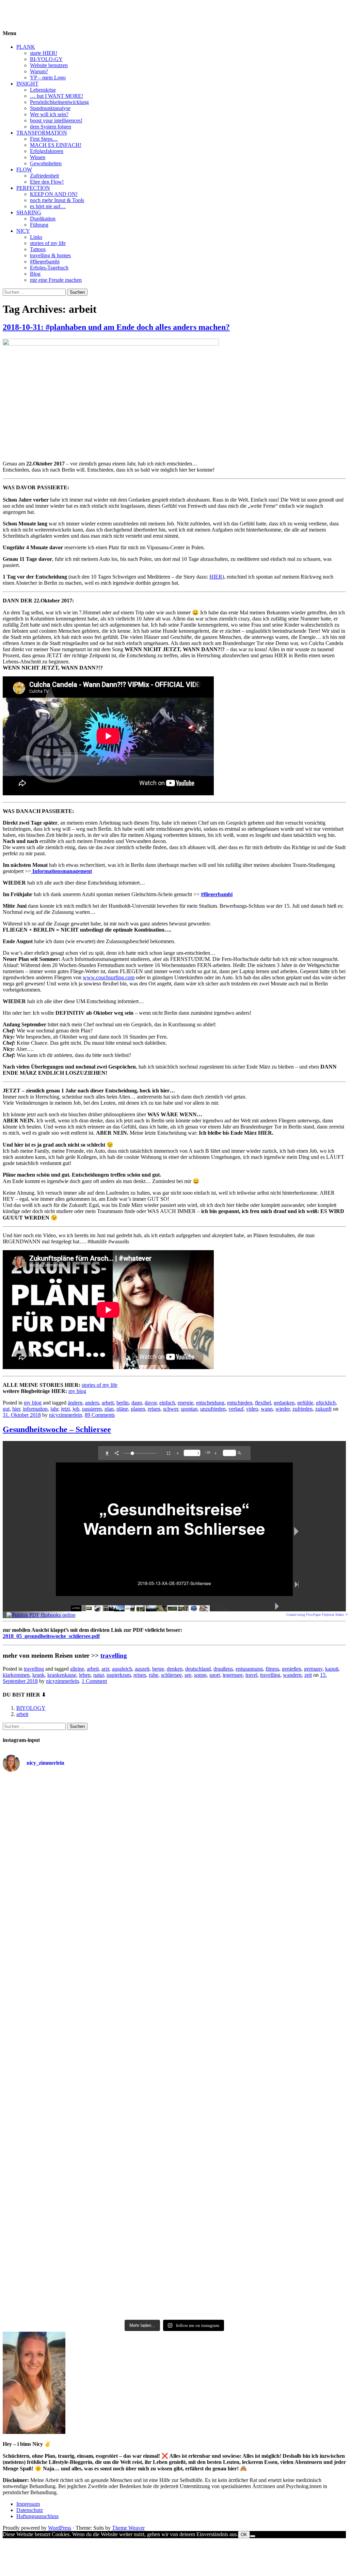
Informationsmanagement (61, 871)
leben (85, 1675)
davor (151, 1403)
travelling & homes (50, 255)
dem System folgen (51, 127)
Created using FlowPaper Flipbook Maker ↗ (317, 1615)
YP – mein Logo (48, 78)
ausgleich (122, 1669)
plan (109, 1409)
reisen (154, 1409)
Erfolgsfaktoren (47, 151)
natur (99, 1675)
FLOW (24, 170)
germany (313, 1669)
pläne (122, 1409)
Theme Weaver (128, 2528)
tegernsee (233, 1675)
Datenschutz (30, 2510)
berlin (123, 1403)
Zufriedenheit (44, 176)
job (76, 1409)
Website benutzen (49, 65)
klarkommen (16, 1675)
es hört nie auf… (48, 206)
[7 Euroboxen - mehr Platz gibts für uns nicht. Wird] (289, 1875)
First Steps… (44, 139)
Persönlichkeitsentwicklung (59, 102)
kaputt (332, 1669)
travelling (114, 1655)
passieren (92, 1409)
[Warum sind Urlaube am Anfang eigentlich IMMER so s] (174, 1868)
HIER (216, 577)
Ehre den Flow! (47, 182)
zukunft (323, 1409)
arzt (105, 1669)
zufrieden (302, 1409)
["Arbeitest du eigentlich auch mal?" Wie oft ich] (60, 1950)
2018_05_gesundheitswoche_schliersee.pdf (51, 1636)
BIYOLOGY (17, 8)
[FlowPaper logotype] (41, 1615)
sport (215, 1675)
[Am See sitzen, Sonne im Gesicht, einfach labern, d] (289, 1811)
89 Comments (100, 1415)
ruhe (154, 1675)
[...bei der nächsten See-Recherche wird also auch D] (289, 1932)
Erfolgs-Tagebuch (49, 268)
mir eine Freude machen (56, 280)
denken (175, 1669)
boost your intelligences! (56, 120)
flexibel (263, 1403)
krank (38, 1675)
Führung (39, 225)
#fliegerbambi (45, 262)
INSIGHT (27, 84)
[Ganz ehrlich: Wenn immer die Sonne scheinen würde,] (60, 2023)
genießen (292, 1669)
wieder (283, 1409)
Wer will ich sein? (49, 114)
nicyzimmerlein (66, 1415)
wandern (292, 1675)
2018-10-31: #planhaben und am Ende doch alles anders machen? (116, 327)
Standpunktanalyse (50, 108)
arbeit (108, 1403)
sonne (200, 1675)
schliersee (171, 1675)
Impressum (28, 2504)
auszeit (142, 1669)
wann (267, 1409)
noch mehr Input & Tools (57, 200)
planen (138, 1409)
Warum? (39, 71)
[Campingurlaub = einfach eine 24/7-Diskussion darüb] (60, 1796)
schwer (171, 1409)
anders (92, 1403)
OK (244, 2535)
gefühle (305, 1403)
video (252, 1409)
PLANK (26, 47)
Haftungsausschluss (37, 2516)
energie (186, 1403)
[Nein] (253, 2536)
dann (137, 1403)
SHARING (29, 212)
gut (6, 1409)
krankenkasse (62, 1675)
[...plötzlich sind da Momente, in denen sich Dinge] (60, 2189)
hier (16, 1409)
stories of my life (48, 243)
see (188, 1675)
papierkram (119, 1675)
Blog (35, 274)
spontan (189, 1409)
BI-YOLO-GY (46, 59)
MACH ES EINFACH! (56, 145)
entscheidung (210, 1403)
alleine (77, 1669)
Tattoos (38, 249)
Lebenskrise (43, 90)
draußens (223, 1669)
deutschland (198, 1669)
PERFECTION (33, 188)
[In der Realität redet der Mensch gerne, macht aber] (289, 2029)
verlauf (236, 1409)
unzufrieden (213, 1409)
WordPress (60, 2528)
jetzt (65, 1409)
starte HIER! (44, 53)
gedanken (284, 1403)
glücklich (326, 1403)
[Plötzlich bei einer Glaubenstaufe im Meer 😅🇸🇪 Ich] (60, 1869)
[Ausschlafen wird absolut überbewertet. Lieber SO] (174, 1919)
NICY (23, 231)
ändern (75, 1403)
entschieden (240, 1403)
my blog (77, 1391)
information (35, 1409)
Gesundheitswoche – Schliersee (57, 1429)
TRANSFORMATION (42, 133)
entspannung (249, 1669)
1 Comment (94, 1681)
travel (251, 1675)
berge (158, 1669)
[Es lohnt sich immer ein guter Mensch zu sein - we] (174, 2004)
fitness (272, 1669)
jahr (54, 1409)
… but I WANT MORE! (57, 96)
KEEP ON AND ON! (54, 194)
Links (36, 237)
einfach (167, 1403)
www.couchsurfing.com (109, 977)
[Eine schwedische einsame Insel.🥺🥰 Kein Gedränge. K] (174, 1808)
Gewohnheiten (46, 163)
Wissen (38, 157)
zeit (308, 1675)
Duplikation (43, 219)
